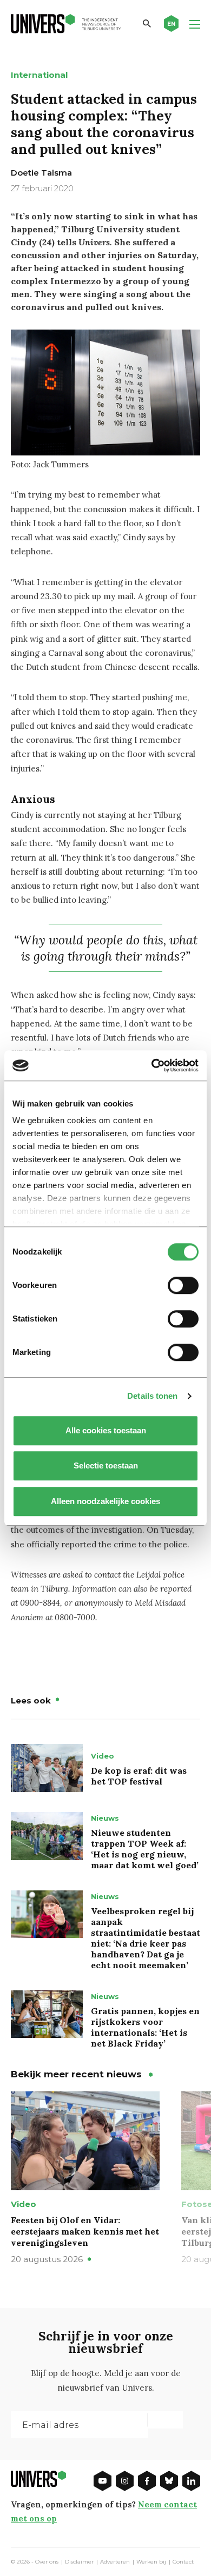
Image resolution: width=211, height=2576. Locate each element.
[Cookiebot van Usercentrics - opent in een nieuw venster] (152, 1065)
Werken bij (151, 2562)
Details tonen (152, 1396)
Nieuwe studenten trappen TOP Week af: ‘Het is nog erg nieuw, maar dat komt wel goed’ (145, 1849)
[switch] (183, 1285)
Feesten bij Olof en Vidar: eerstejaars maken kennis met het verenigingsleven (85, 2231)
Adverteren (115, 2562)
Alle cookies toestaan (106, 1430)
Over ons (47, 2562)
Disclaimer (79, 2562)
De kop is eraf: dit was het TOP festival (139, 1776)
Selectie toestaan (106, 1465)
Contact (183, 2562)
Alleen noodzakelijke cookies (105, 1501)
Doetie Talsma (41, 173)
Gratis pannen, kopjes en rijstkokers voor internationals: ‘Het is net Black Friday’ (145, 2027)
